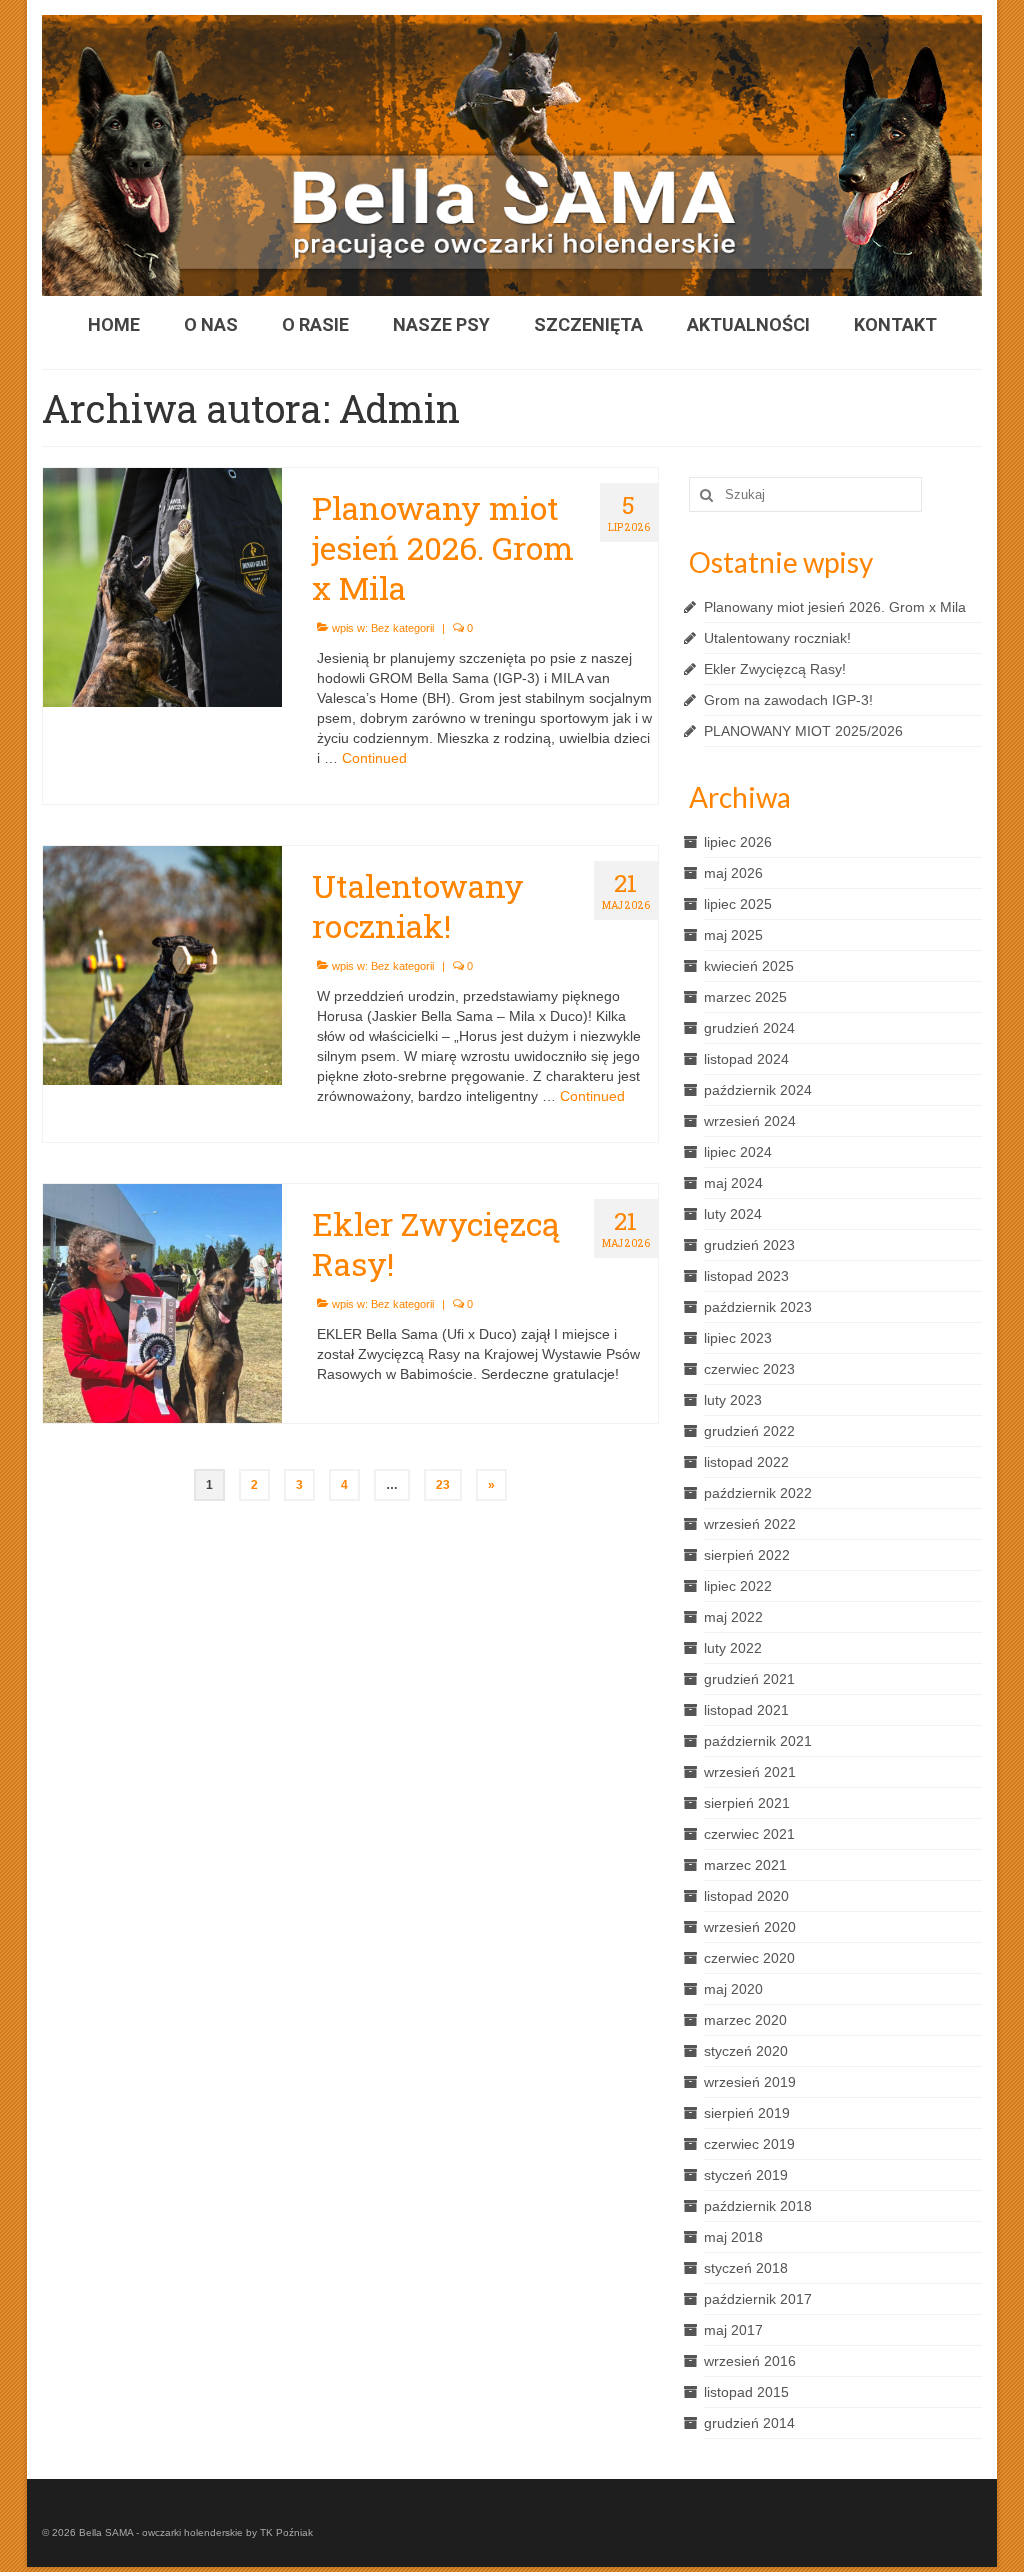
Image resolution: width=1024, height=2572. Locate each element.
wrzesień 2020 (750, 1927)
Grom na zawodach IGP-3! (788, 700)
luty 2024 (733, 1214)
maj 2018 (733, 2237)
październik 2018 (758, 2206)
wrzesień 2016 (750, 2361)
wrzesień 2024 (750, 1121)
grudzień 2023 (749, 1245)
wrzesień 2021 (750, 1772)
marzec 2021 (745, 1865)
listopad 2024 (746, 1059)
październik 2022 (758, 1493)
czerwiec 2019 (749, 2144)
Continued (374, 758)
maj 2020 (733, 1989)
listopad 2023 (746, 1276)
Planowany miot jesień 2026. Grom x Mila (835, 607)
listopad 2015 (746, 2392)
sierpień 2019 (747, 2113)
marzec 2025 (745, 997)
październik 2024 (758, 1090)
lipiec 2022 (738, 1586)
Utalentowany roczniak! (777, 638)
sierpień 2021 (747, 1803)
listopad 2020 (746, 1896)
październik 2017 (758, 2299)
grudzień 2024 (749, 1028)
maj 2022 (733, 1617)
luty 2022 (733, 1648)
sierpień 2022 (747, 1555)
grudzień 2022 (749, 1431)
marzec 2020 (745, 2020)
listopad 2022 (746, 1462)
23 (443, 1485)
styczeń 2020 (746, 2051)
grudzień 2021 (749, 1679)
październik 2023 (758, 1307)
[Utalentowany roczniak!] (162, 964)
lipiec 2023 (738, 1338)
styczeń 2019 (746, 2175)
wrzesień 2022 (750, 1524)
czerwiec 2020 (749, 1958)
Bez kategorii (402, 628)
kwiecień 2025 (749, 966)
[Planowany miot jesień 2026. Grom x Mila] (162, 586)
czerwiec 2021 (749, 1834)
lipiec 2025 (738, 904)
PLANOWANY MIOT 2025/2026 (803, 731)
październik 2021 (758, 1741)
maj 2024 (733, 1183)
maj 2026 (733, 873)
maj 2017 (733, 2330)
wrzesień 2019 (750, 2082)
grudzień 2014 (749, 2423)
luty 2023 (733, 1400)
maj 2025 (733, 935)
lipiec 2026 (738, 842)
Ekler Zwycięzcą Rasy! (775, 669)
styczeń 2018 (746, 2268)
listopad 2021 (746, 1710)
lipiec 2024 (738, 1152)
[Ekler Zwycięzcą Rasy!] (162, 1302)
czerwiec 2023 (749, 1369)
